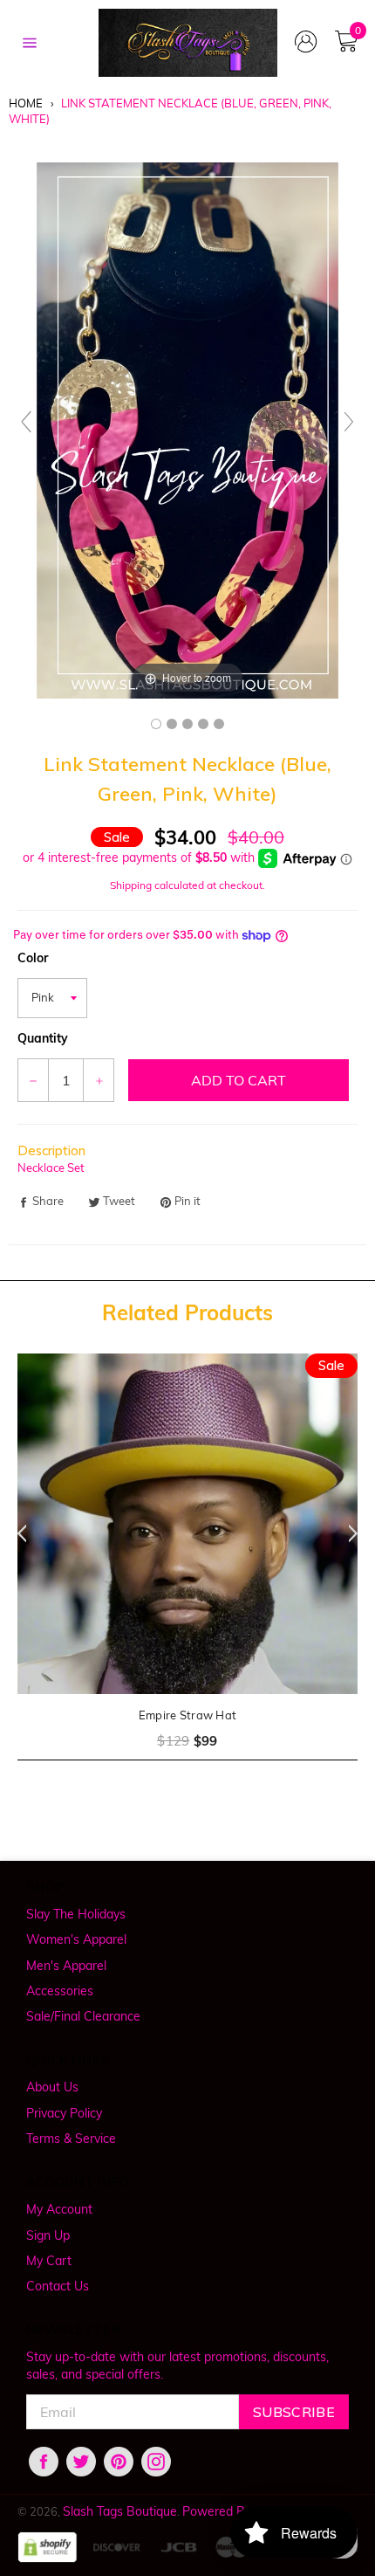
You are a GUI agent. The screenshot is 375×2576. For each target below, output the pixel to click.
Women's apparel (76, 1939)
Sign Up (48, 2235)
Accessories (60, 1991)
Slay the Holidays (76, 1914)
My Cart (49, 2261)
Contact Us (58, 2286)
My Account (59, 2209)
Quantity (43, 1038)
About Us (52, 2087)
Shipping (131, 885)
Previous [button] (17, 1533)
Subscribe (294, 2412)
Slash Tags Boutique (120, 2511)
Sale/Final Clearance (83, 2016)
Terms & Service (71, 2139)
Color (33, 958)
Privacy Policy (64, 2113)
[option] (187, 1568)
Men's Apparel (66, 1966)
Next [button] (358, 1533)
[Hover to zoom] (187, 429)
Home (26, 103)
